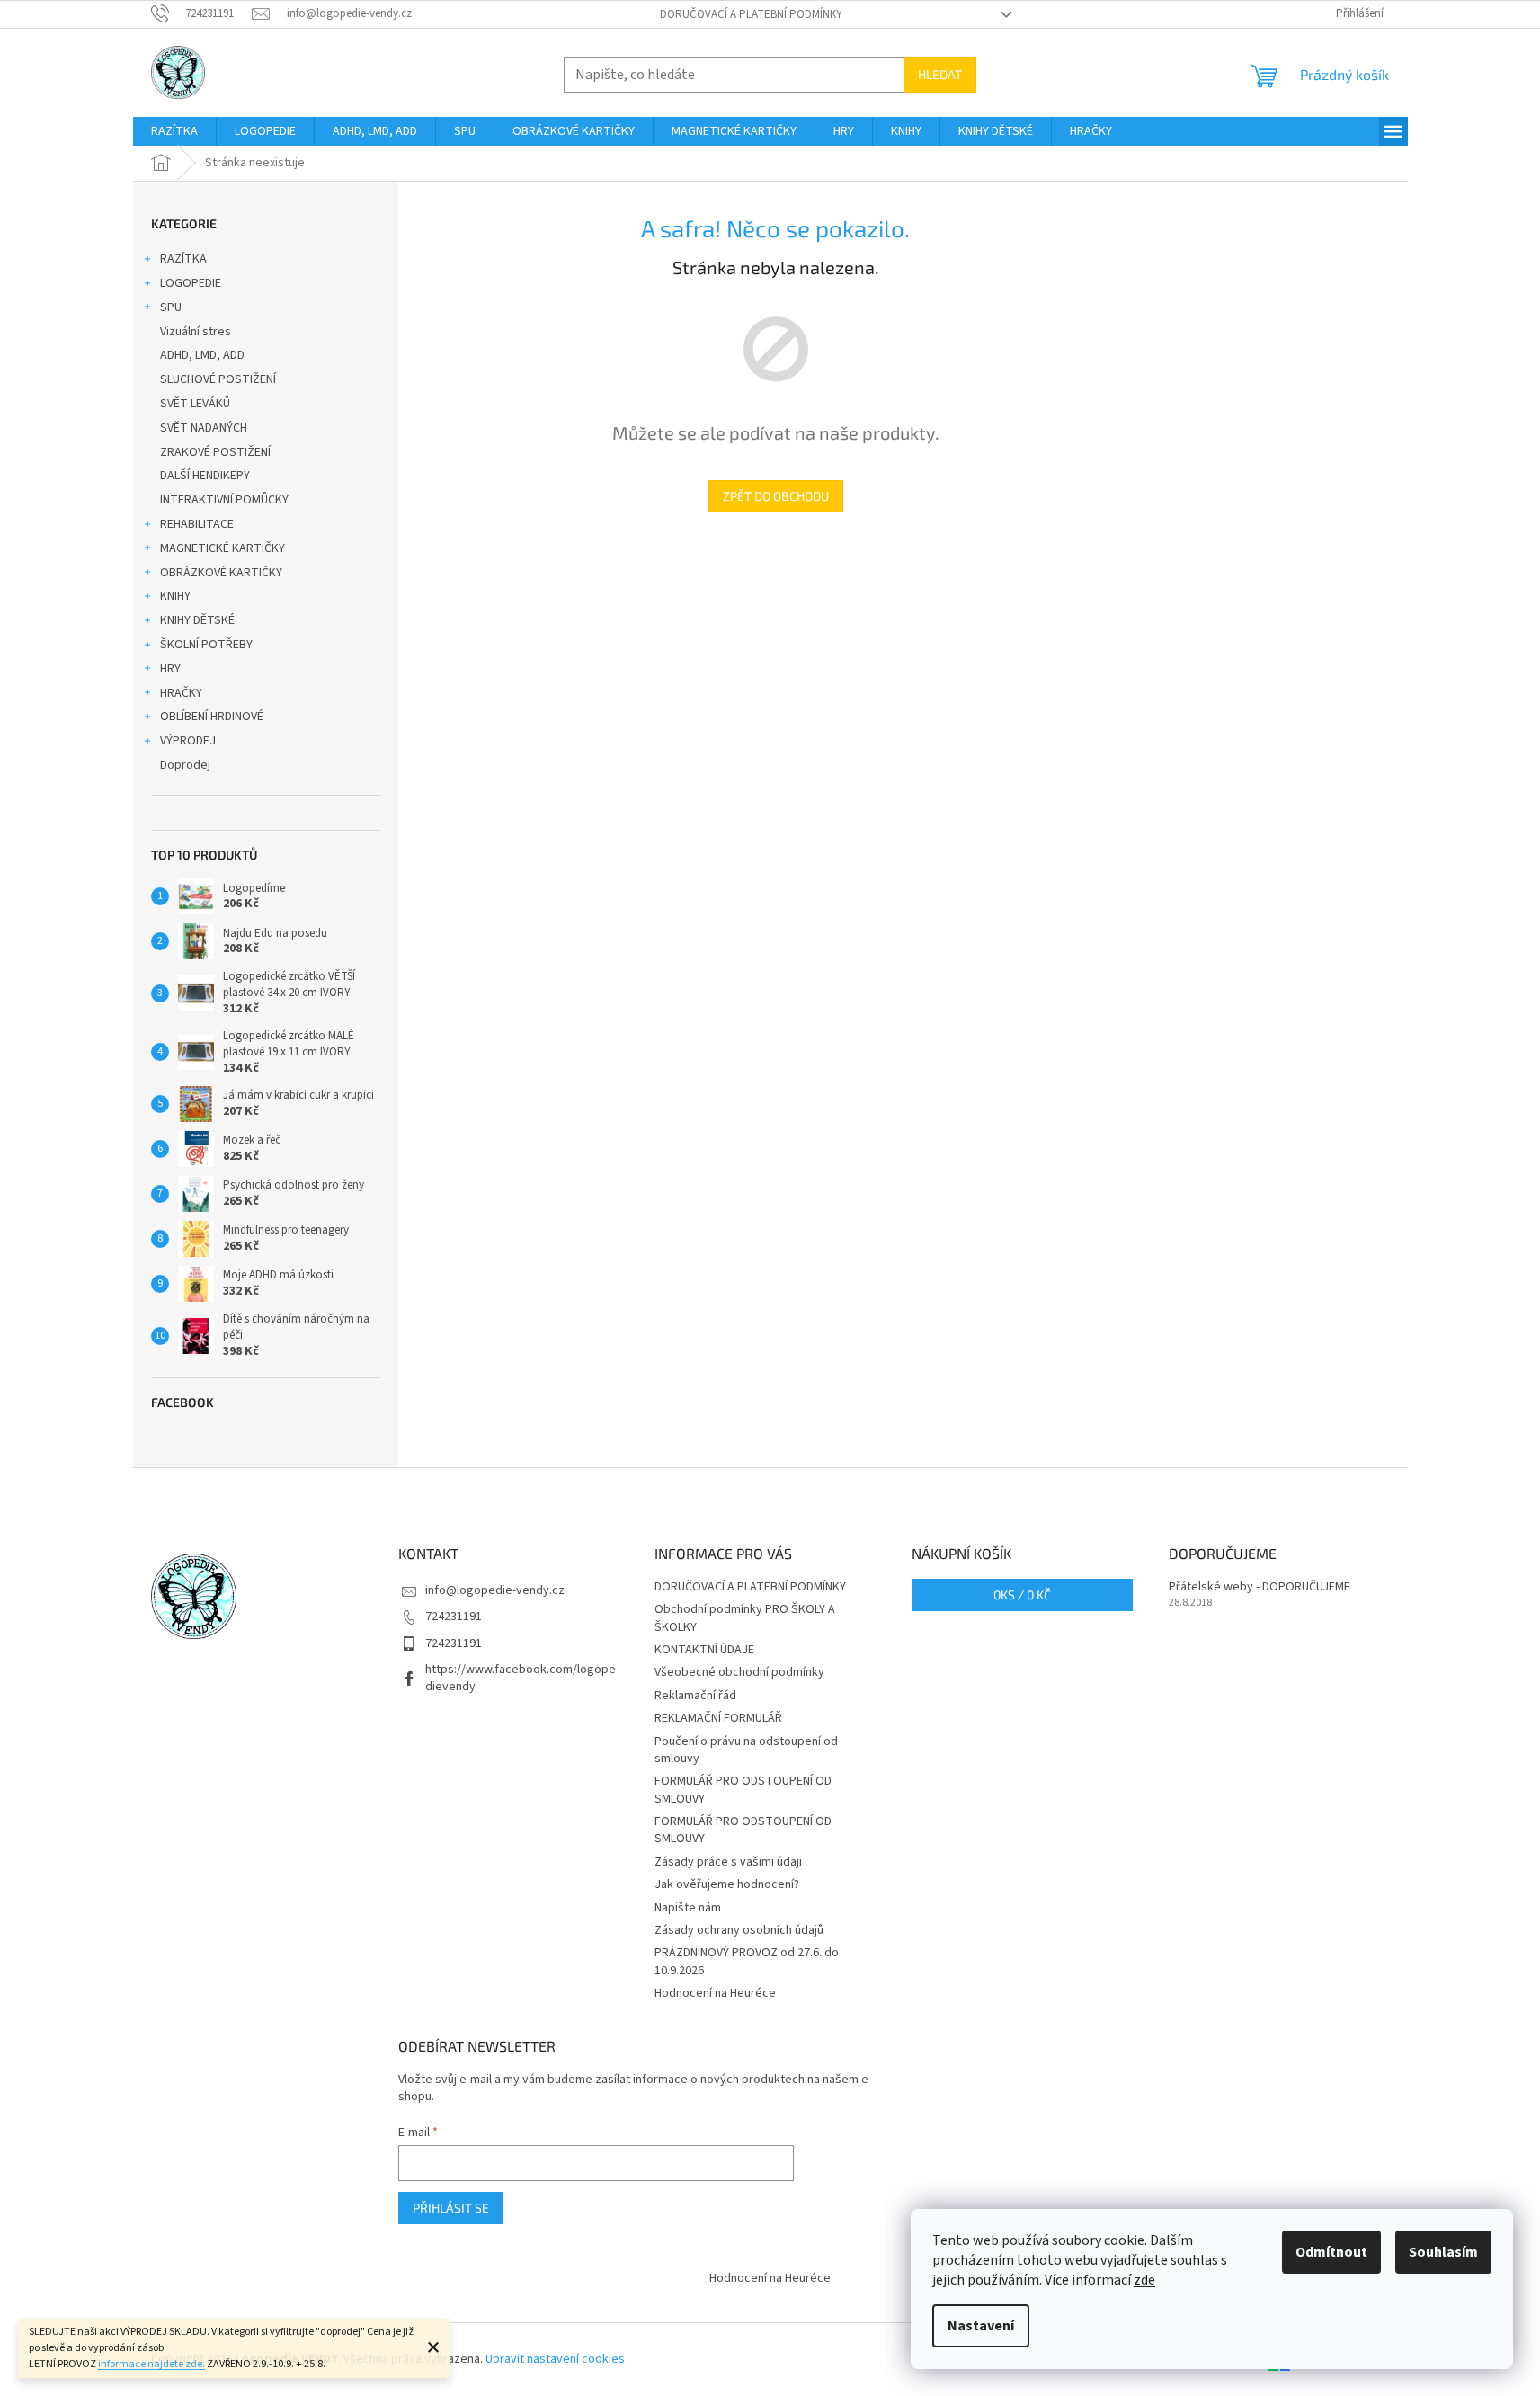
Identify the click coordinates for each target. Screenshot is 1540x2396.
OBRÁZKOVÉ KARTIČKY (221, 573)
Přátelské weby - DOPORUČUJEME (1260, 1587)
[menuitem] (174, 131)
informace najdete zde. (151, 2364)
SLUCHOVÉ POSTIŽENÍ (218, 379)
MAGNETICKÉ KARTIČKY (223, 548)
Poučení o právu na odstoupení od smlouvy (746, 1750)
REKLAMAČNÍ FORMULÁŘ (718, 1718)
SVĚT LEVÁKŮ (195, 404)
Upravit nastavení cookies (555, 2359)
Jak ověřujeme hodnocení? (727, 1884)
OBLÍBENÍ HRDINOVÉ (212, 717)
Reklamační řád (695, 1696)
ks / (1022, 1594)
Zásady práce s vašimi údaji (728, 1862)
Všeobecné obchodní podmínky (739, 1672)
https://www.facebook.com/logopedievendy (521, 1678)
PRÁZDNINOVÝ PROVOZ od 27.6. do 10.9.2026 (747, 1961)
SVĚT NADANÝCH (204, 428)
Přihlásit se (451, 2208)
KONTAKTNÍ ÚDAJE (704, 1650)
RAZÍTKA (183, 259)
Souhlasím (1443, 2252)
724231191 (454, 1617)
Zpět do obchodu (776, 496)
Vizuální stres (196, 332)
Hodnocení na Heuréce (715, 1993)
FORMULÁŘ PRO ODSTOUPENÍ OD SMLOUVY (743, 1790)
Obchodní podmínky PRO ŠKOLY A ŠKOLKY (745, 1618)
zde (1144, 2280)
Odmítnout (1331, 2252)
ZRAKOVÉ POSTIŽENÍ (215, 452)
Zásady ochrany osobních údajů (739, 1930)
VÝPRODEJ (188, 741)
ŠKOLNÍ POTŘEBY (206, 645)
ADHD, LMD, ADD (202, 355)
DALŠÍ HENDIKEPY (205, 476)
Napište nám (688, 1908)
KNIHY (175, 596)
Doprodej (185, 765)
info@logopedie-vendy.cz (495, 1590)
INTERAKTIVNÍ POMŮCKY (224, 500)
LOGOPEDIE (191, 283)
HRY (170, 669)
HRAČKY (181, 693)
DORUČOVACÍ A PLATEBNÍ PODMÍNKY (751, 14)
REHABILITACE (197, 524)
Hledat (940, 74)
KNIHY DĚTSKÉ (197, 620)
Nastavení (981, 2326)
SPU (171, 307)
